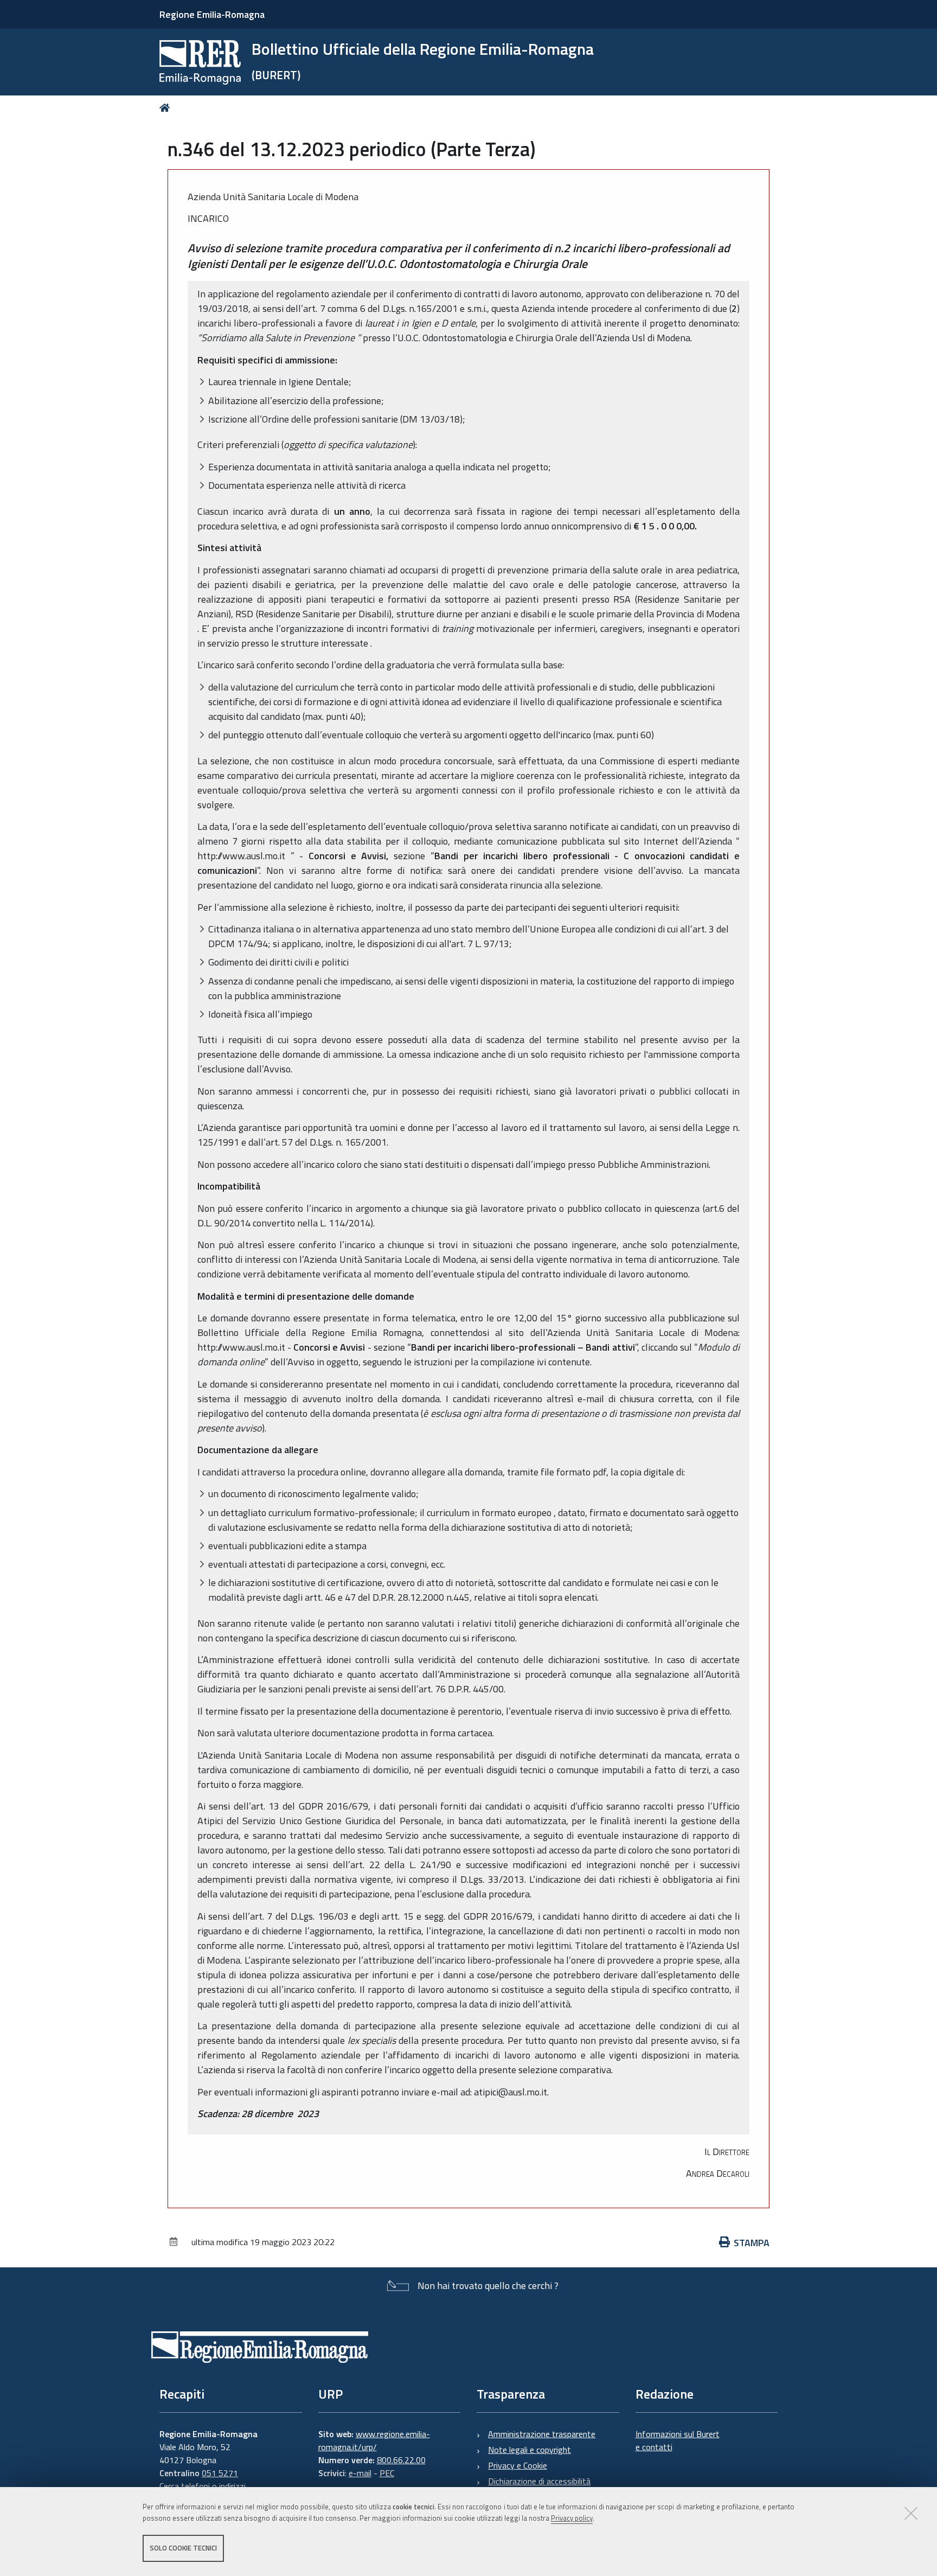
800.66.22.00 (401, 2460)
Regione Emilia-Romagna (212, 14)
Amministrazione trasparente (542, 2434)
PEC (387, 2473)
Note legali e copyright (530, 2450)
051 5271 (220, 2473)
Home (167, 108)
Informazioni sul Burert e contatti (678, 2440)
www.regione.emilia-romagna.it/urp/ (374, 2440)
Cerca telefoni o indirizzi (203, 2486)
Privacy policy (572, 2518)
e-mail (360, 2473)
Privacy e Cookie (518, 2465)
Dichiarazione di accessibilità (539, 2481)
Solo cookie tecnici (183, 2548)
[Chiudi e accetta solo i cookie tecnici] (911, 2513)
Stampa (752, 2243)
